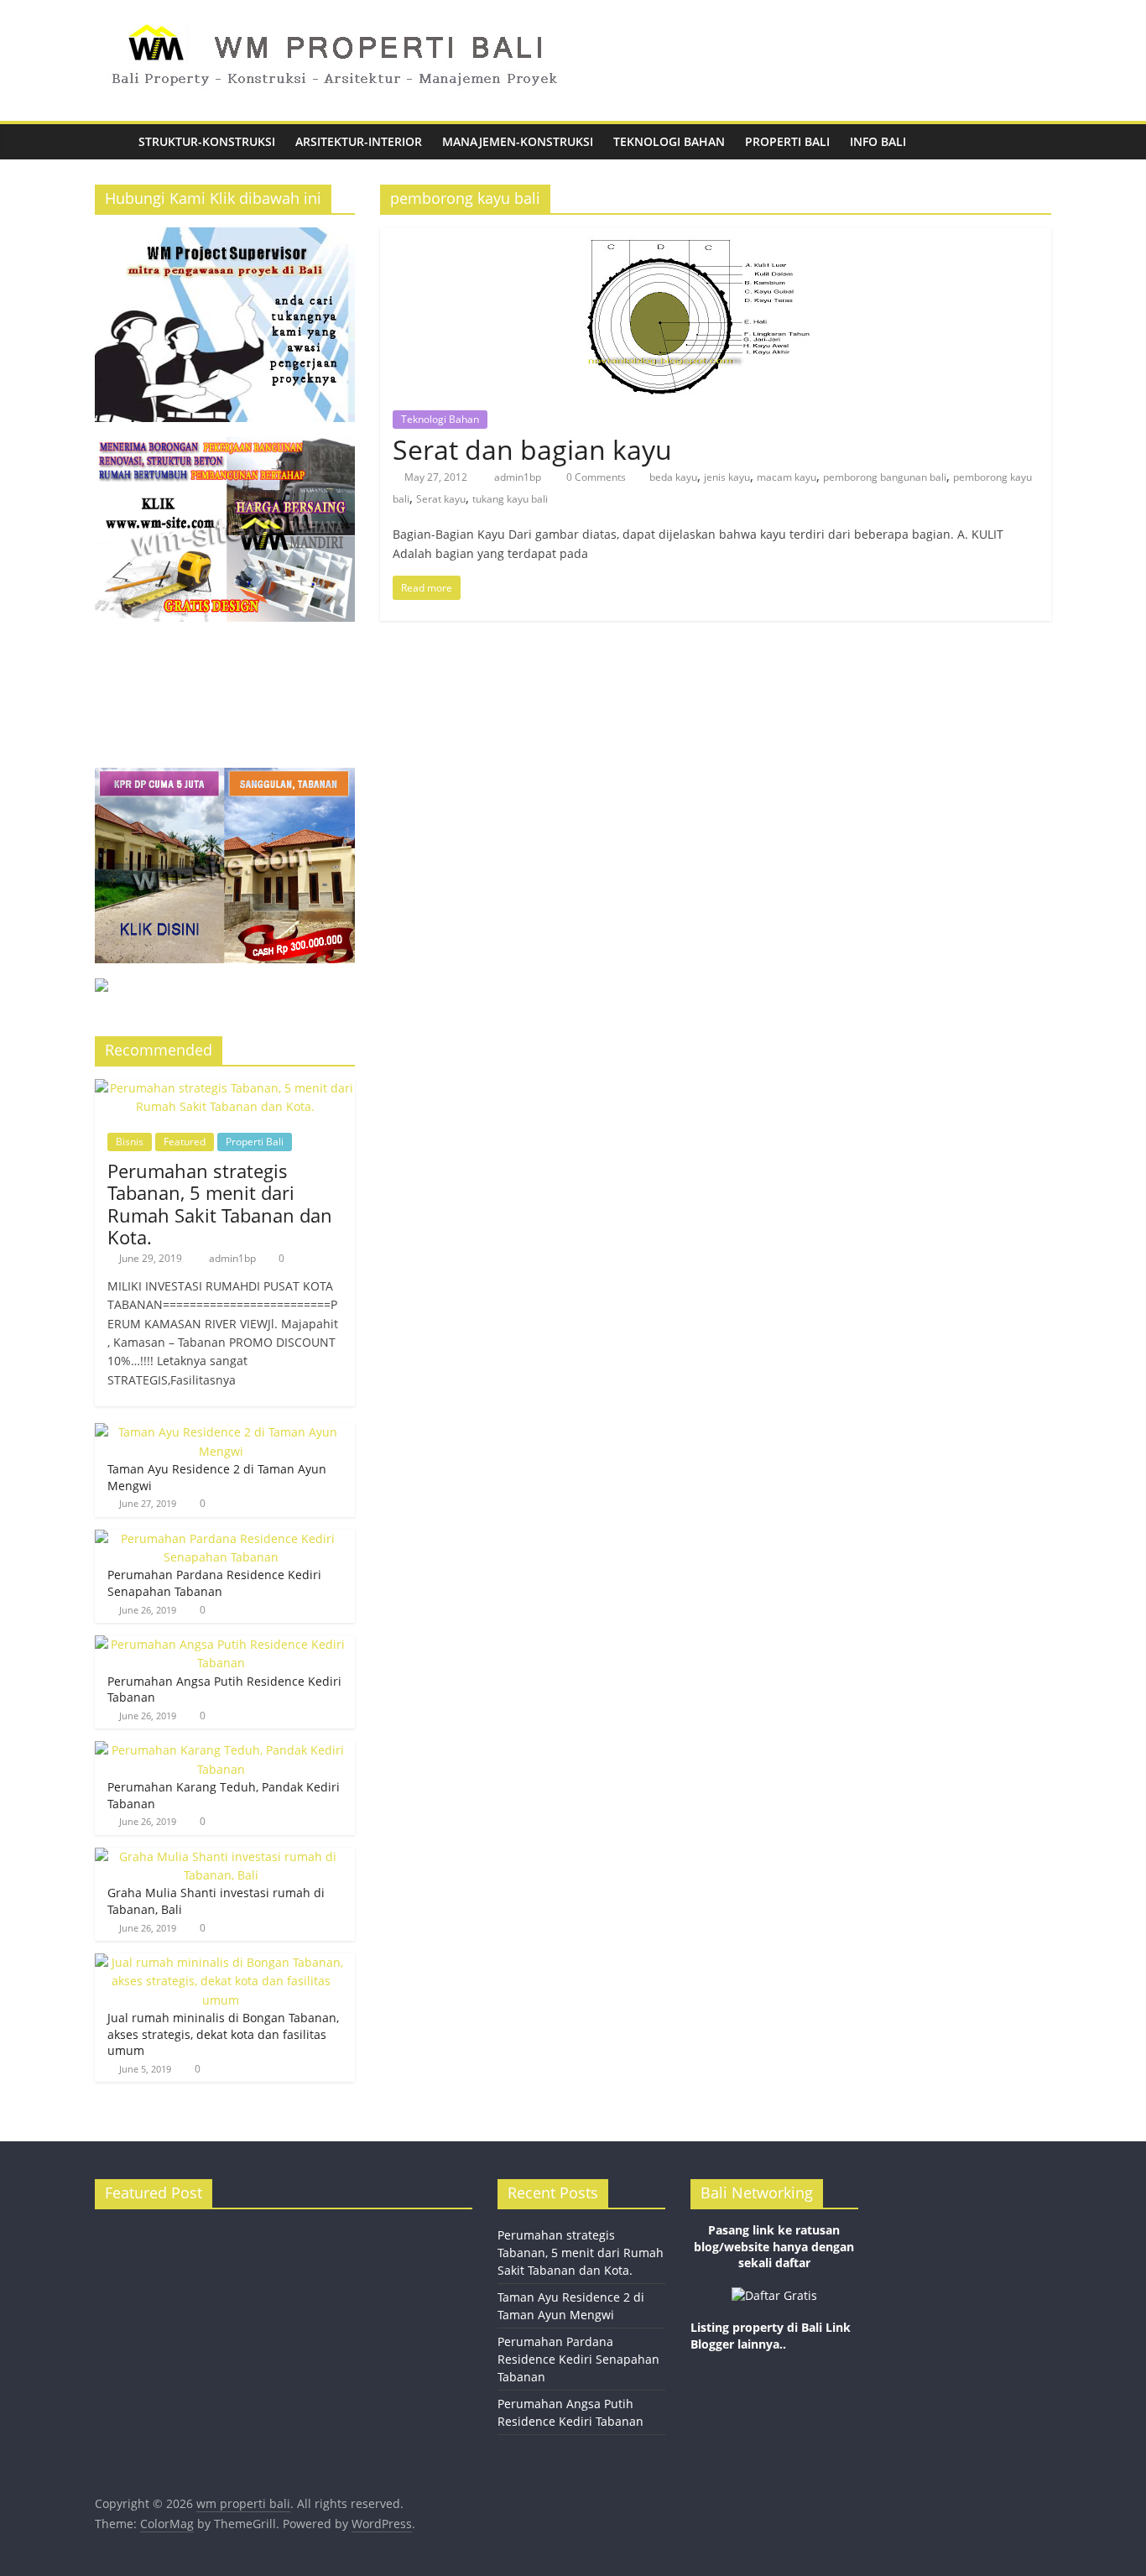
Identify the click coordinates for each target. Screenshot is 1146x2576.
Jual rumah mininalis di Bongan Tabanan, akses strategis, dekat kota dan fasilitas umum (223, 2034)
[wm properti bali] (112, 142)
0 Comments (595, 477)
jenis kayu (727, 477)
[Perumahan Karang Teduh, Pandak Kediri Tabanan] (221, 1750)
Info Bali (878, 141)
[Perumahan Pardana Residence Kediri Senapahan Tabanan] (221, 1538)
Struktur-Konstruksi (207, 141)
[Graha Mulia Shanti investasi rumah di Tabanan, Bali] (221, 1856)
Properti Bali (787, 141)
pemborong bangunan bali (885, 477)
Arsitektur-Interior (359, 141)
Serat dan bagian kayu (532, 449)
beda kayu (673, 477)
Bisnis (130, 1142)
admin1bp (519, 477)
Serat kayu (441, 499)
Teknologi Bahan (669, 141)
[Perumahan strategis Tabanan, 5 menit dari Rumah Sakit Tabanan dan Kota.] (225, 1088)
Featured (185, 1142)
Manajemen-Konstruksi (518, 141)
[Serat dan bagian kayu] (716, 237)
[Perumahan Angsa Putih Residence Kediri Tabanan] (221, 1644)
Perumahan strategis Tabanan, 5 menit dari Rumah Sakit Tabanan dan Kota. (220, 1204)
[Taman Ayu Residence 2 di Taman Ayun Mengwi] (221, 1432)
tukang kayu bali (510, 499)
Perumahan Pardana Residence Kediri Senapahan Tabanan (214, 1583)
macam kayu (787, 477)
